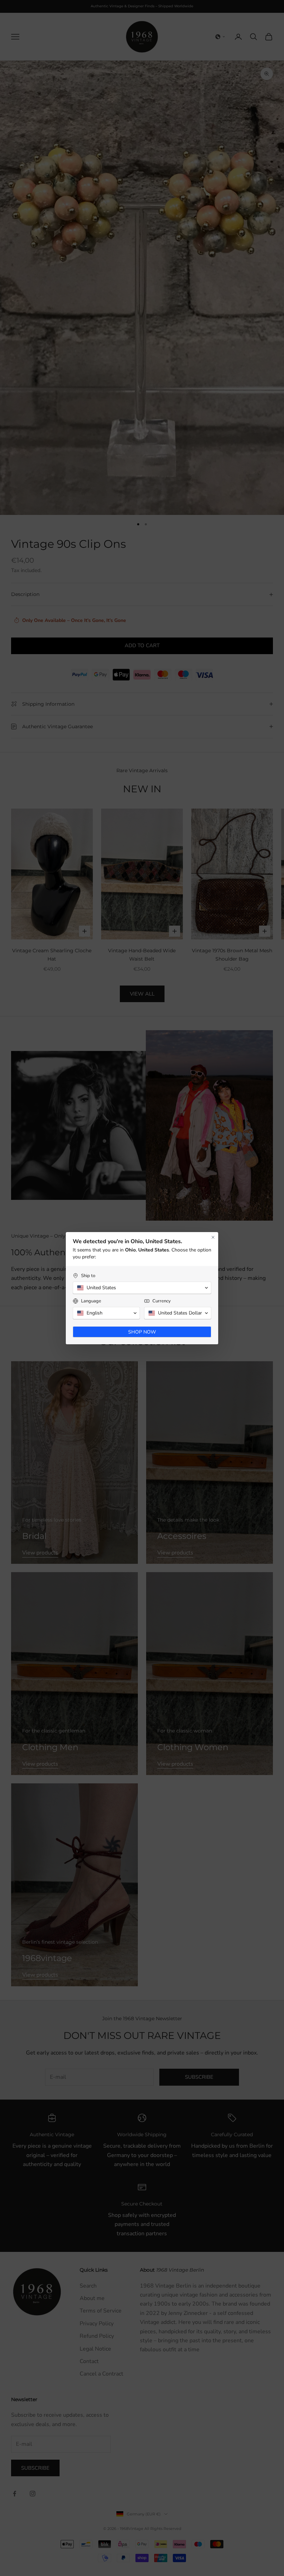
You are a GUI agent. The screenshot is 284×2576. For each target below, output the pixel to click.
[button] (142, 1288)
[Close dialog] (213, 1237)
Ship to (88, 1276)
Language (91, 1301)
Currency (162, 1301)
